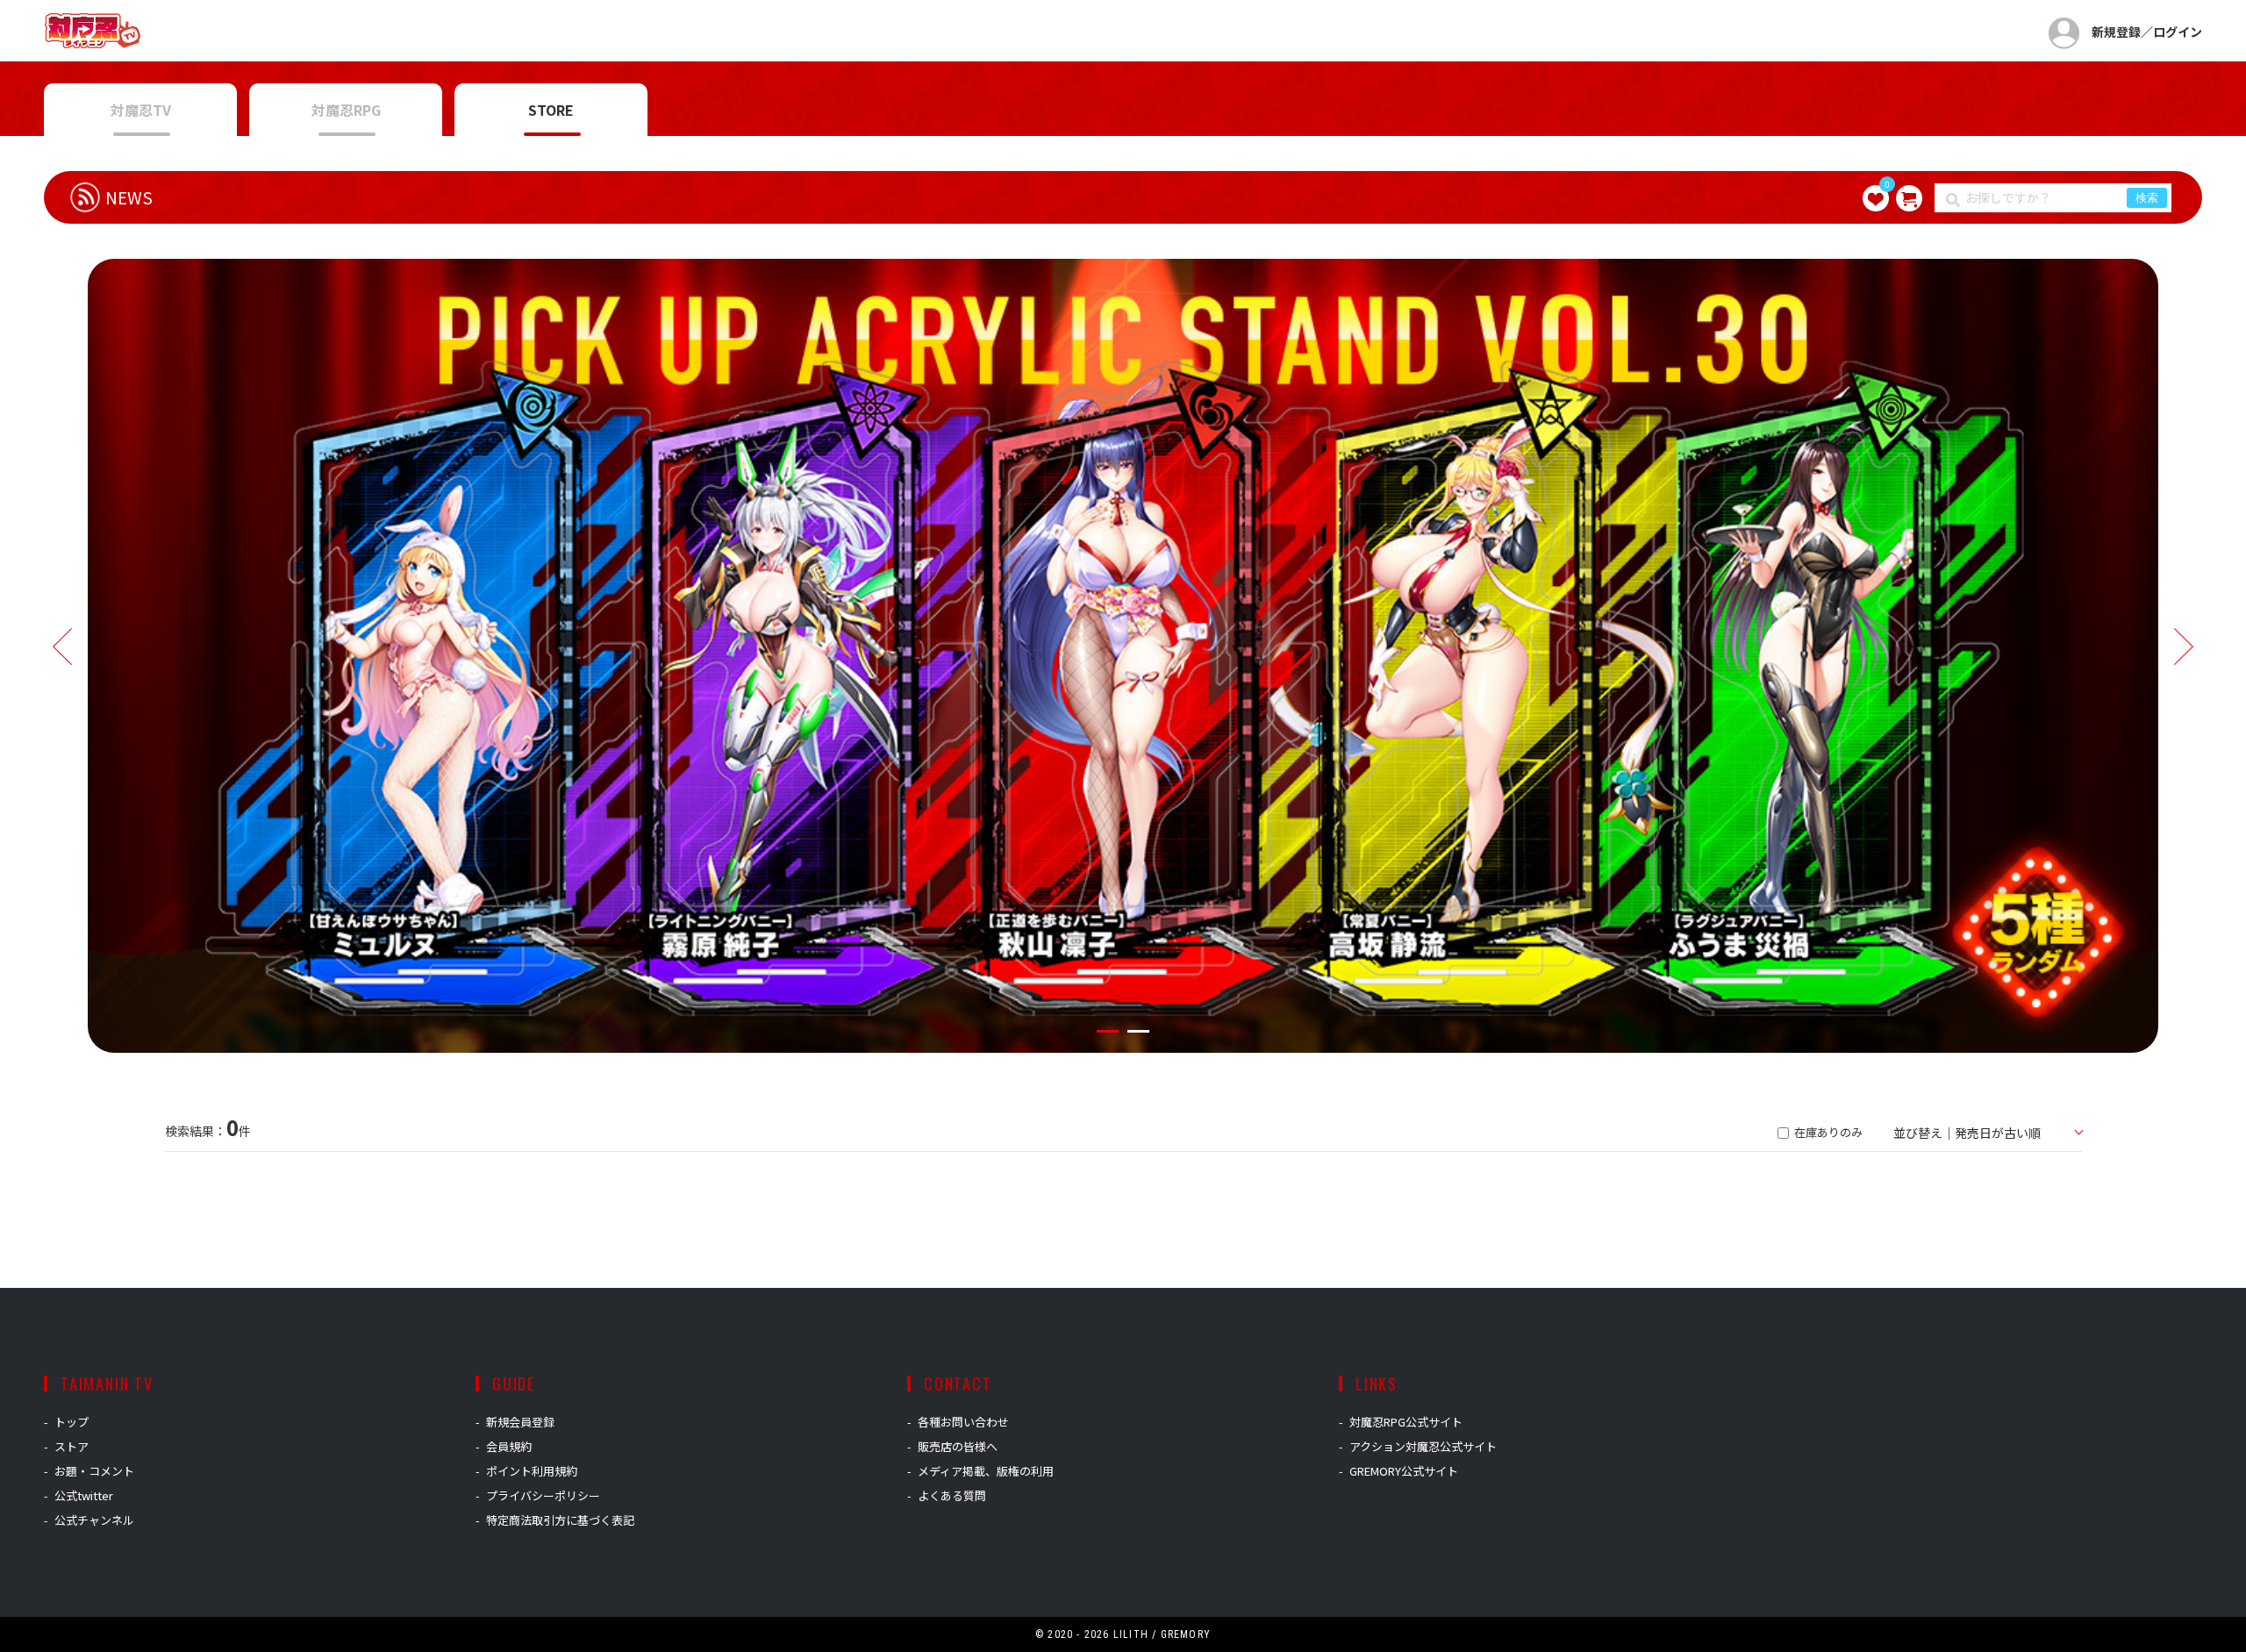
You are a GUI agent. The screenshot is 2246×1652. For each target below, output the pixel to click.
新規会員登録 (520, 1422)
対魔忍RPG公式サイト (1406, 1422)
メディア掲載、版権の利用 (986, 1471)
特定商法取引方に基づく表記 (560, 1520)
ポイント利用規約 (532, 1471)
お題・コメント (94, 1471)
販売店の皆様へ (958, 1446)
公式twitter (84, 1495)
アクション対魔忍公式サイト (1423, 1446)
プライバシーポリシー (543, 1495)
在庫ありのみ (1827, 1132)
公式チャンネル (94, 1520)
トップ (72, 1422)
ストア (72, 1446)
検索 (2147, 198)
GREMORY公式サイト (1404, 1471)
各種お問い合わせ (963, 1422)
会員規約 (509, 1446)
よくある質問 (952, 1495)
